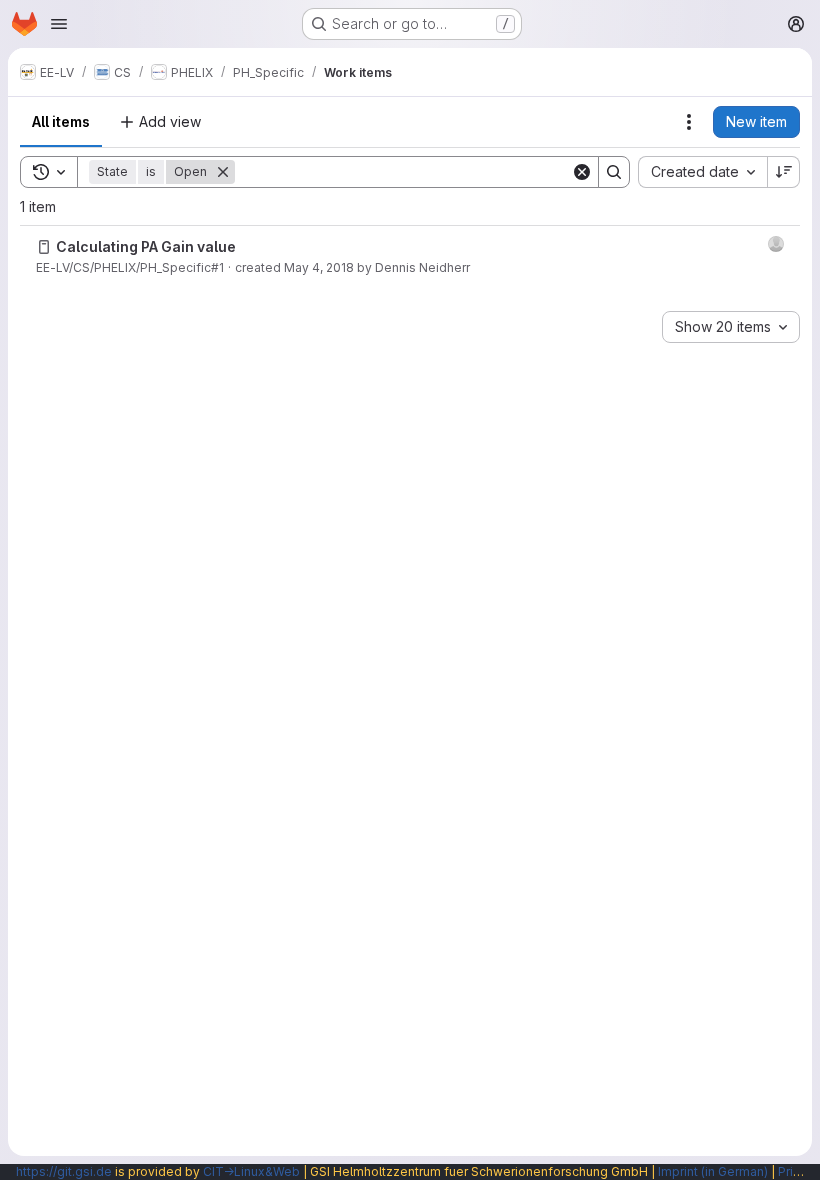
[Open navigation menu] (59, 24)
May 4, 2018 (319, 267)
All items (61, 121)
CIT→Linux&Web (251, 1171)
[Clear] (582, 172)
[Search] (614, 172)
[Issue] (44, 247)
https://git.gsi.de (64, 1171)
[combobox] (702, 172)
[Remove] (223, 172)
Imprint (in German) (713, 1171)
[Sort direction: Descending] (784, 172)
